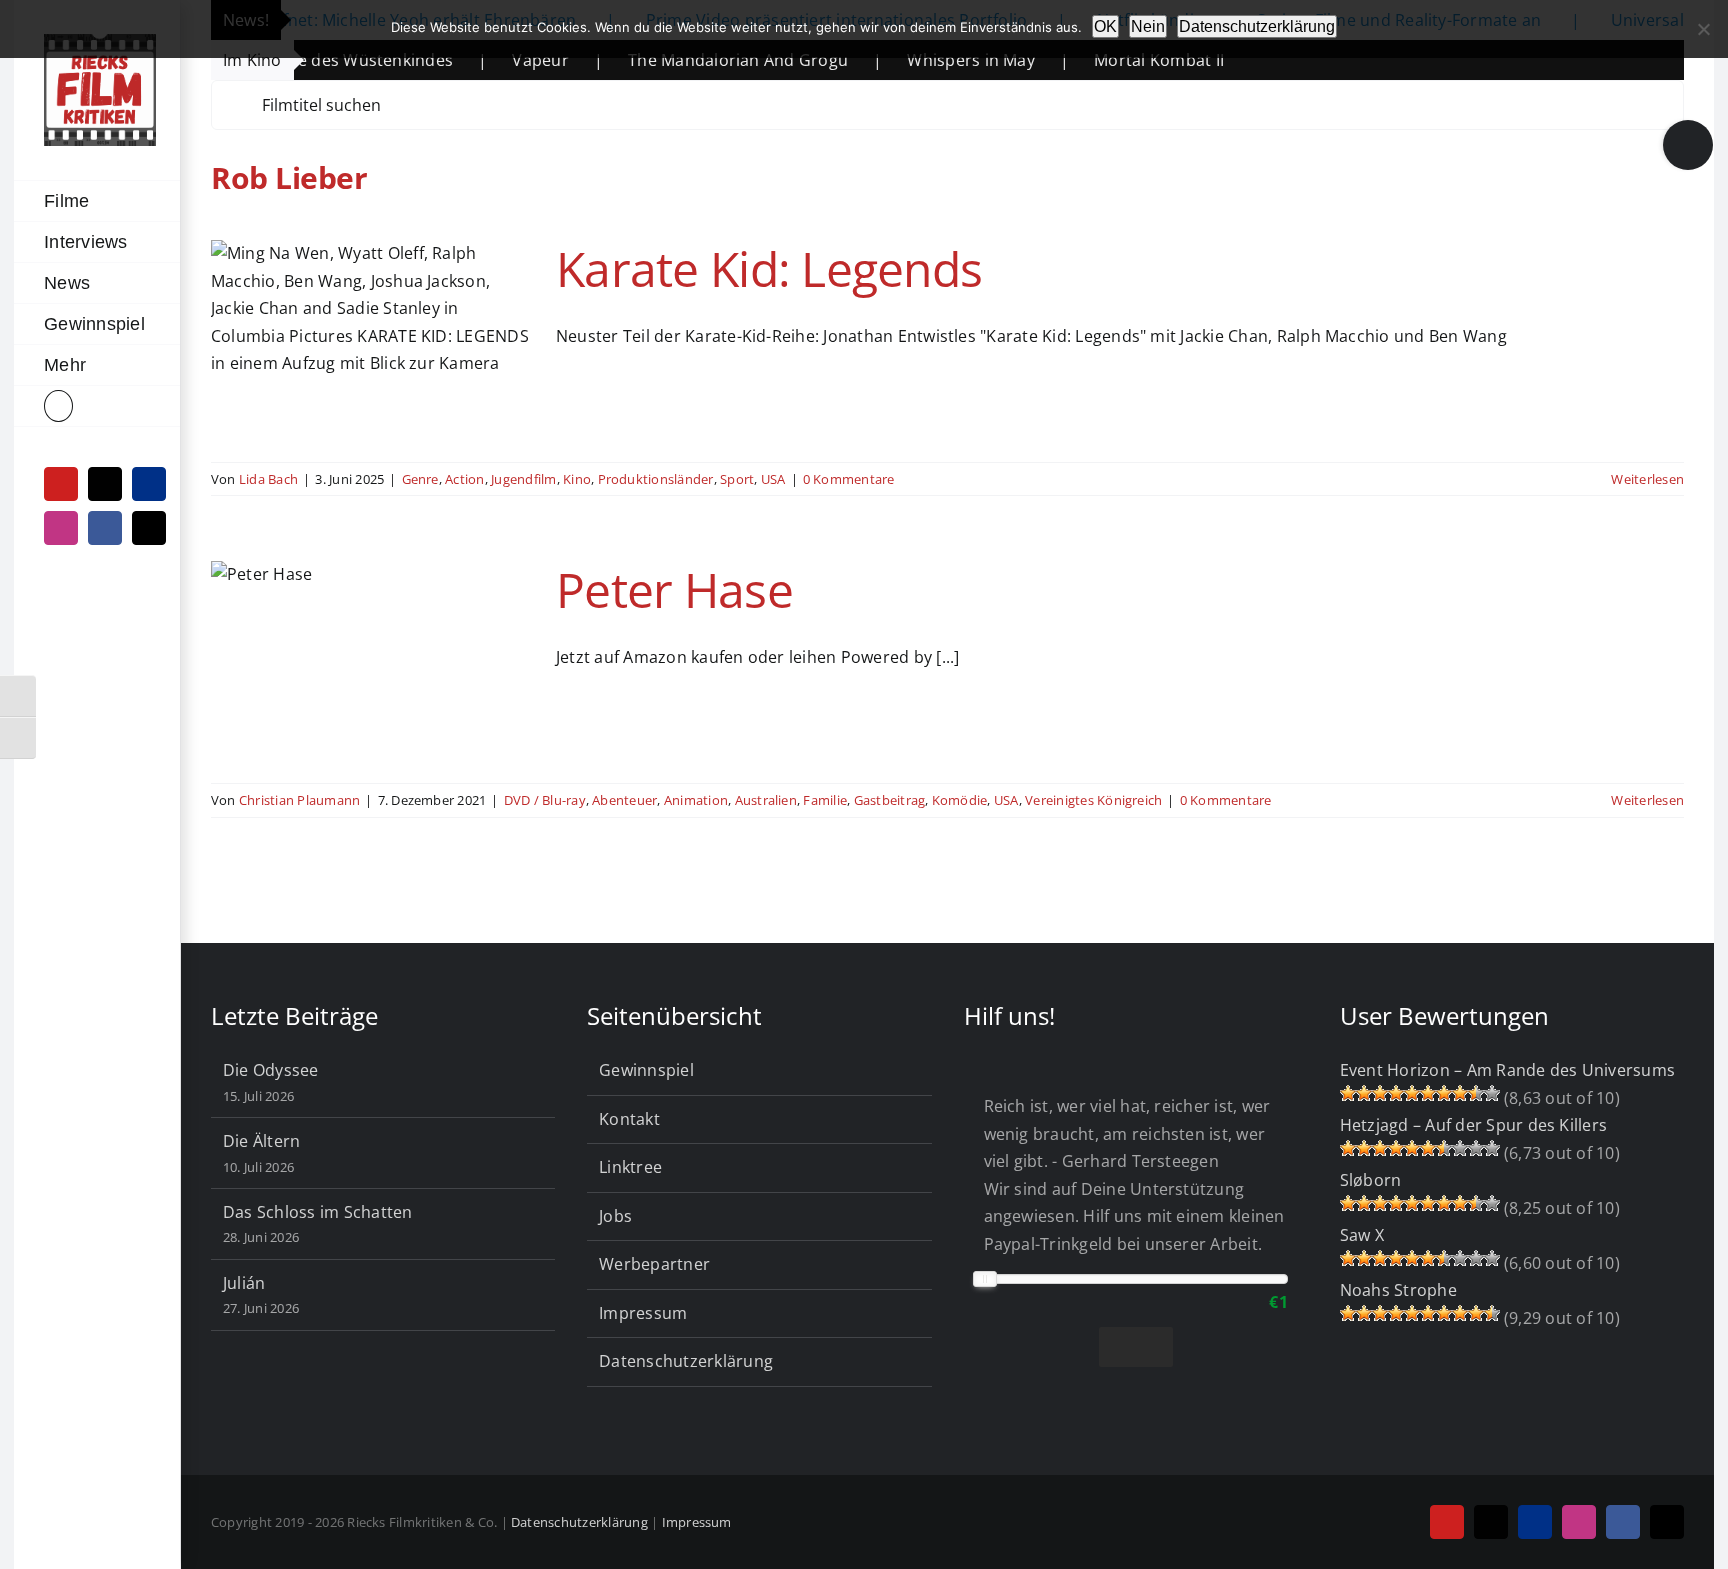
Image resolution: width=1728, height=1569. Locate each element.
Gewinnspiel (646, 1070)
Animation (696, 800)
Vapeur (474, 60)
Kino (577, 479)
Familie (825, 800)
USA (773, 479)
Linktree (630, 1167)
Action (464, 479)
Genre (420, 479)
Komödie (960, 800)
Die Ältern (261, 1141)
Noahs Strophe (1398, 1290)
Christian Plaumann (299, 800)
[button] (97, 406)
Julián (244, 1283)
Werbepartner (654, 1264)
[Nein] (1703, 29)
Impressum (643, 1313)
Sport (737, 479)
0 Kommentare (849, 479)
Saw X (1362, 1235)
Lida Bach (268, 479)
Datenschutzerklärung (686, 1361)
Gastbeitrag (890, 800)
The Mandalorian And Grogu (672, 60)
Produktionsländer (656, 479)
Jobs (615, 1216)
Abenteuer (624, 800)
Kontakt (629, 1119)
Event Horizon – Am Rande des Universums (1507, 1070)
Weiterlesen (1647, 479)
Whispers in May (905, 60)
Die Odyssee (271, 1070)
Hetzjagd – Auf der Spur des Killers (1473, 1125)
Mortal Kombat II (1093, 60)
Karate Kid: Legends (769, 268)
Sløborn (1371, 1180)
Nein (1148, 26)
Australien (766, 800)
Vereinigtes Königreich (1093, 800)
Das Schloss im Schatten (318, 1212)
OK (1105, 26)
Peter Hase (674, 589)
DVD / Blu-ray (545, 800)
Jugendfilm (523, 479)
